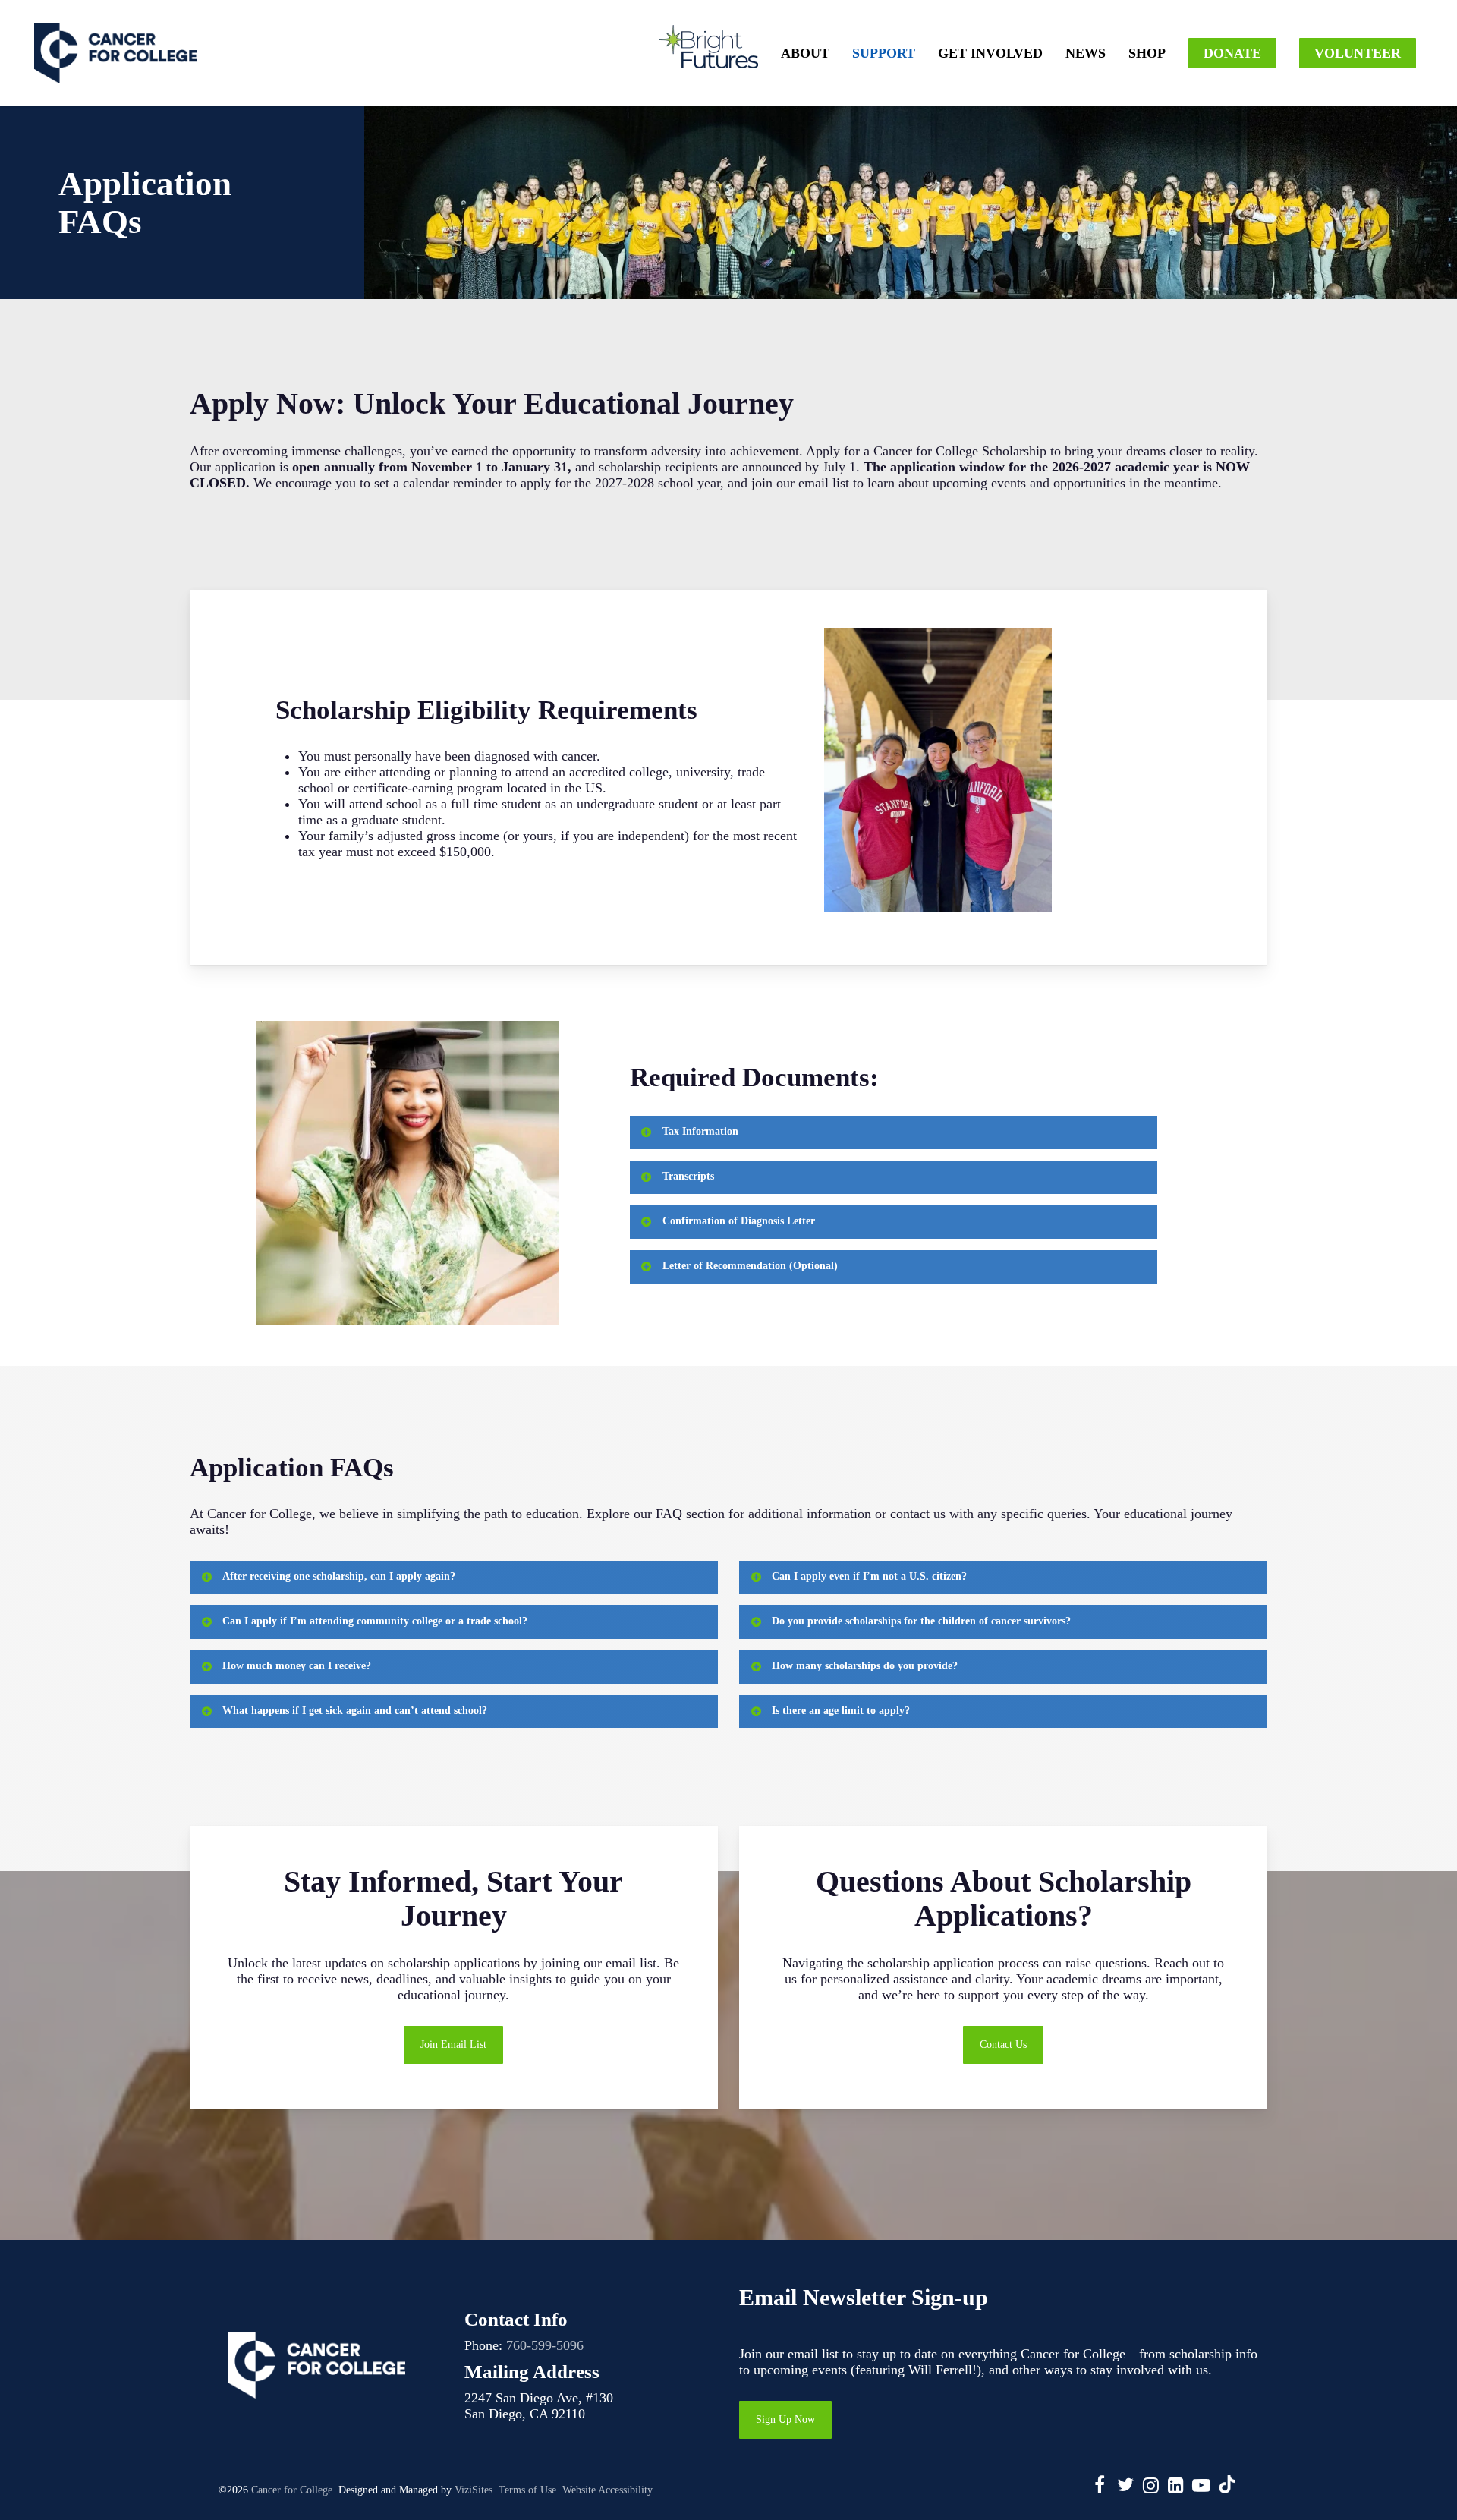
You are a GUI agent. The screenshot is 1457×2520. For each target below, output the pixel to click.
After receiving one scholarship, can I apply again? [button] (339, 1576)
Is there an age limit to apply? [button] (841, 1710)
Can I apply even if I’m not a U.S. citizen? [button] (869, 1576)
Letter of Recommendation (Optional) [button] (750, 1266)
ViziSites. (475, 2490)
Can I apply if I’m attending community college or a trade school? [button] (375, 1621)
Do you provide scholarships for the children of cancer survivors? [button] (921, 1621)
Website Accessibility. (609, 2490)
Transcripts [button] (688, 1176)
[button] (453, 2045)
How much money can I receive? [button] (297, 1666)
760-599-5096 (545, 2345)
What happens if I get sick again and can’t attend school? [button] (355, 1710)
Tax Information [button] (700, 1131)
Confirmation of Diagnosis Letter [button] (739, 1221)
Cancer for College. (293, 2490)
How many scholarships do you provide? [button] (865, 1666)
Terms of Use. (529, 2490)
